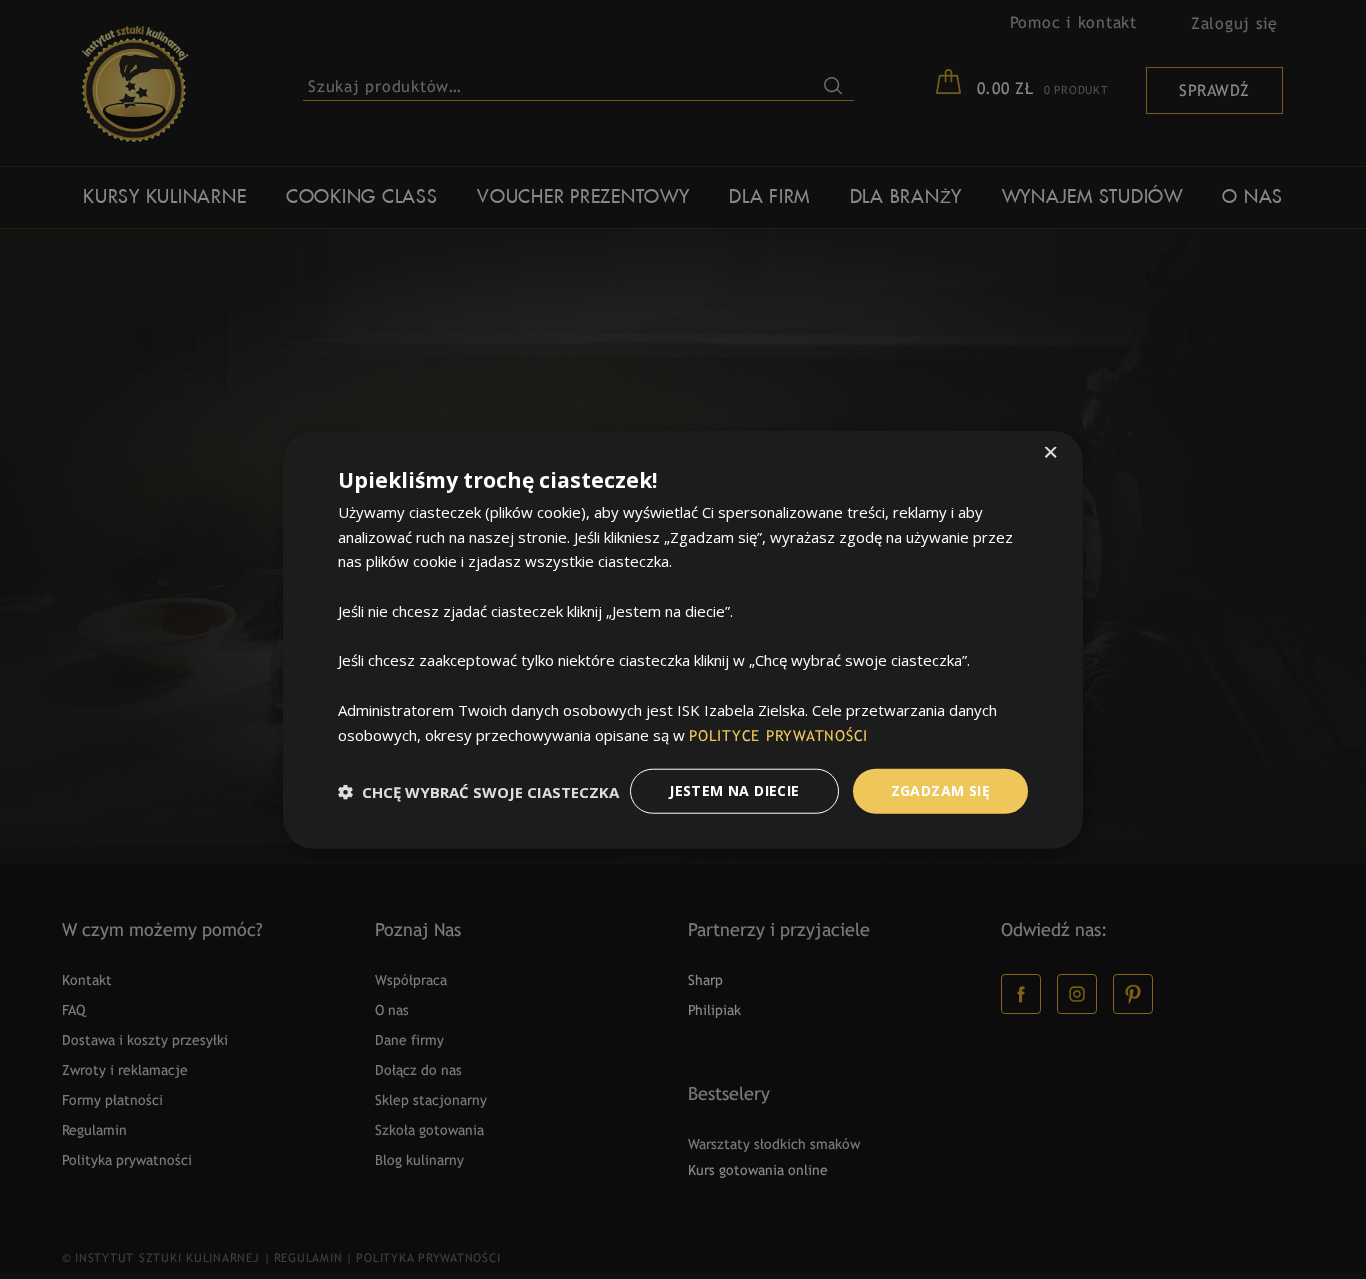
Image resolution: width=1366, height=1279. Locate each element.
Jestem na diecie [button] (734, 790)
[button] (478, 791)
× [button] (1050, 453)
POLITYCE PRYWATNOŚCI (778, 736)
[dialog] (683, 639)
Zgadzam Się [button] (940, 790)
